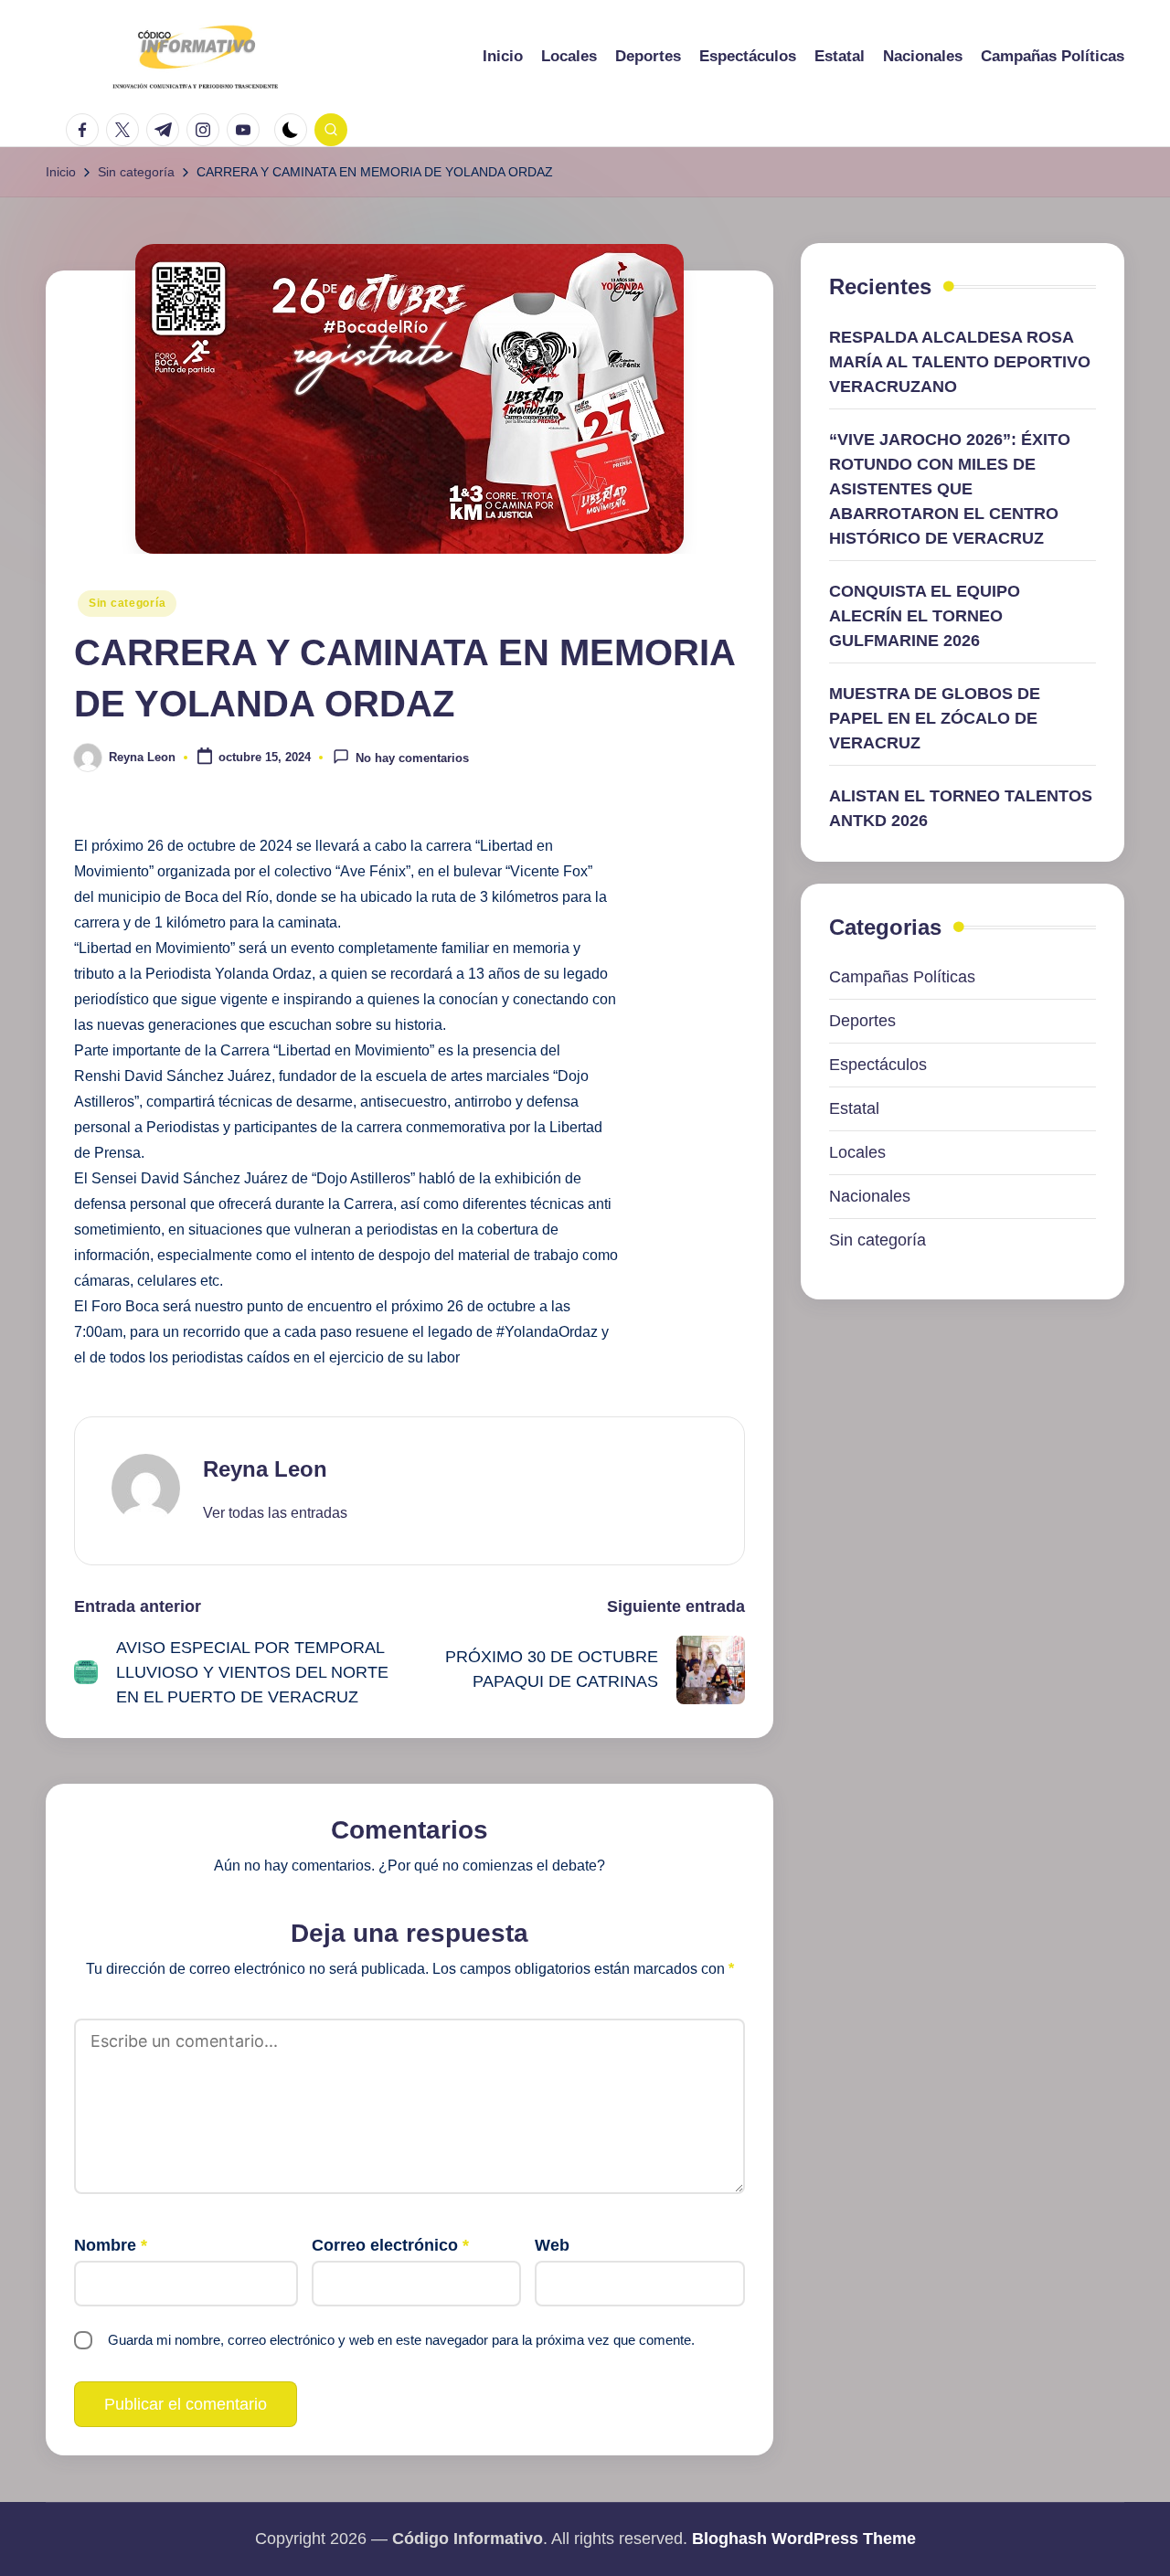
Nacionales (870, 1197)
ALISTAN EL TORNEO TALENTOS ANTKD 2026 (961, 808)
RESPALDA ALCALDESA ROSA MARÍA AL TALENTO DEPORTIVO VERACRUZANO (960, 362)
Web (552, 2245)
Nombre (111, 2245)
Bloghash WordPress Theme (804, 2539)
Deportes (862, 1022)
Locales (857, 1153)
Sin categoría (127, 603)
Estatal (854, 1109)
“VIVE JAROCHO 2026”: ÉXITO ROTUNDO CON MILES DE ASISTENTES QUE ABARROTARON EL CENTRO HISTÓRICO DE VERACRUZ (950, 489)
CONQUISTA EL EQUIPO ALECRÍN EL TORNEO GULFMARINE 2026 (925, 616)
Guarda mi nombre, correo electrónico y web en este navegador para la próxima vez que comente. (401, 2340)
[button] (275, 1513)
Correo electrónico (390, 2245)
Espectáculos (878, 1065)
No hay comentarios (412, 759)
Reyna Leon (265, 1469)
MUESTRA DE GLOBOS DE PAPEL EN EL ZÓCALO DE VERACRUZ (935, 718)
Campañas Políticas (902, 978)
